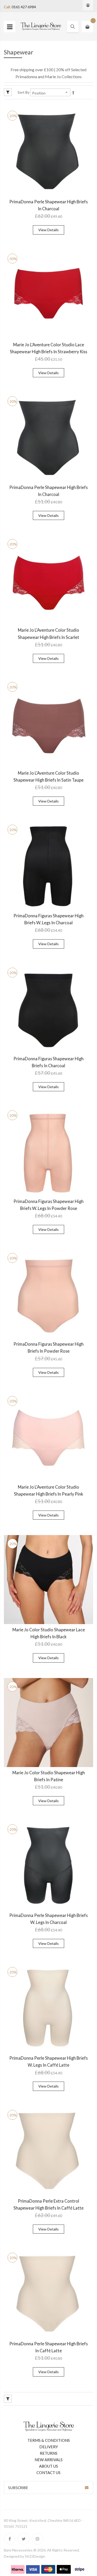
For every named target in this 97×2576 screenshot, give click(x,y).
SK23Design (35, 2556)
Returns (49, 2453)
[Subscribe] (87, 2487)
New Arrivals (49, 2460)
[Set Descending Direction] (73, 93)
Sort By (24, 92)
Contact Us (48, 2473)
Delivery (49, 2447)
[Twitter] (24, 2539)
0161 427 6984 (24, 7)
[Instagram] (38, 2539)
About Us (48, 2466)
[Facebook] (10, 2539)
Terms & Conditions (49, 2440)
